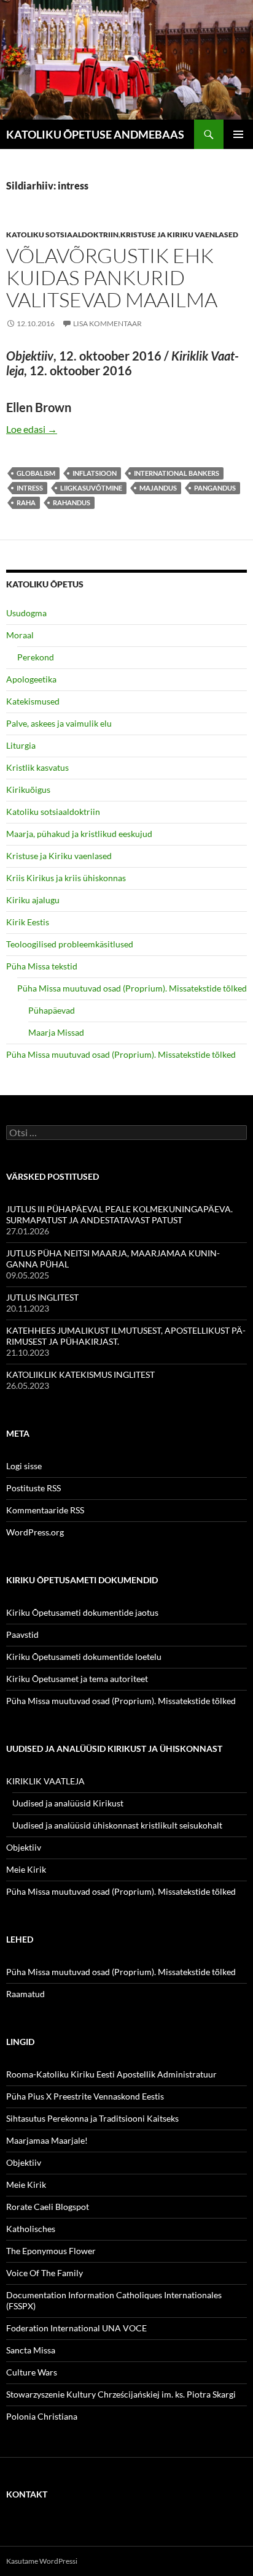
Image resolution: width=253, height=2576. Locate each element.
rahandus (72, 503)
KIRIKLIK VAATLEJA (45, 1781)
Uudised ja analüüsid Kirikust (68, 1803)
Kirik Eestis (28, 922)
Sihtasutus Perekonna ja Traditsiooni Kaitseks (92, 2118)
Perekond (36, 657)
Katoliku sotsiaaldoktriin (62, 235)
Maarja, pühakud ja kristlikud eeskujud (79, 834)
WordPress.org (35, 1532)
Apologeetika (31, 679)
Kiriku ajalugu (33, 900)
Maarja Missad (56, 1032)
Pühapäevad (52, 1010)
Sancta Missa (31, 2350)
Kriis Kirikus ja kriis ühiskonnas (66, 878)
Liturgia (21, 745)
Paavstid (22, 1634)
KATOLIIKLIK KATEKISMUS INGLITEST (80, 1374)
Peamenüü (238, 134)
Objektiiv (24, 1847)
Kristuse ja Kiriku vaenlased (179, 235)
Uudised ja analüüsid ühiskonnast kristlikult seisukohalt (117, 1825)
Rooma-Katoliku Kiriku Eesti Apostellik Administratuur (111, 2074)
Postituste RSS (33, 1488)
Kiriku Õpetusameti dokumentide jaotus (82, 1612)
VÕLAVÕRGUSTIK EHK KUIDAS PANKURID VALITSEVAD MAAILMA (112, 277)
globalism (36, 473)
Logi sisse (24, 1466)
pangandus (215, 488)
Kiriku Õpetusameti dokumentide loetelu (84, 1657)
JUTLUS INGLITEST (42, 1297)
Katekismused (33, 701)
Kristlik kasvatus (37, 767)
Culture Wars (32, 2372)
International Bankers (177, 473)
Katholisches (31, 2229)
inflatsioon (95, 473)
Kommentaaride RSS (45, 1510)
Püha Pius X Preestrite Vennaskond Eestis (85, 2096)
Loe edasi (32, 429)
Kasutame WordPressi (42, 2561)
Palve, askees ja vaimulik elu (59, 723)
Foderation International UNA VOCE (76, 2328)
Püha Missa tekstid (42, 966)
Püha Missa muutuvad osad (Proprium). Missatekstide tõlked (132, 988)
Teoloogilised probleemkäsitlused (70, 944)
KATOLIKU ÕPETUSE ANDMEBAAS (95, 134)
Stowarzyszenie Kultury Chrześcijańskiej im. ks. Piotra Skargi (121, 2394)
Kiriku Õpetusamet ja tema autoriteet (77, 1679)
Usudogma (26, 613)
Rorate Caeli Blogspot (48, 2207)
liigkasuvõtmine (91, 488)
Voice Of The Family (45, 2273)
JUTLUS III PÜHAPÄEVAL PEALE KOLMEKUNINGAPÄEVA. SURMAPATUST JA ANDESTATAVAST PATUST (119, 1214)
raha (26, 503)
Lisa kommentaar (107, 323)
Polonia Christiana (42, 2416)
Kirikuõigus (28, 789)
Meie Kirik (26, 1869)
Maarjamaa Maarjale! (47, 2140)
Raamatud (25, 1994)
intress (30, 488)
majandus (158, 488)
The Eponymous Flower (51, 2251)
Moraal (20, 635)
